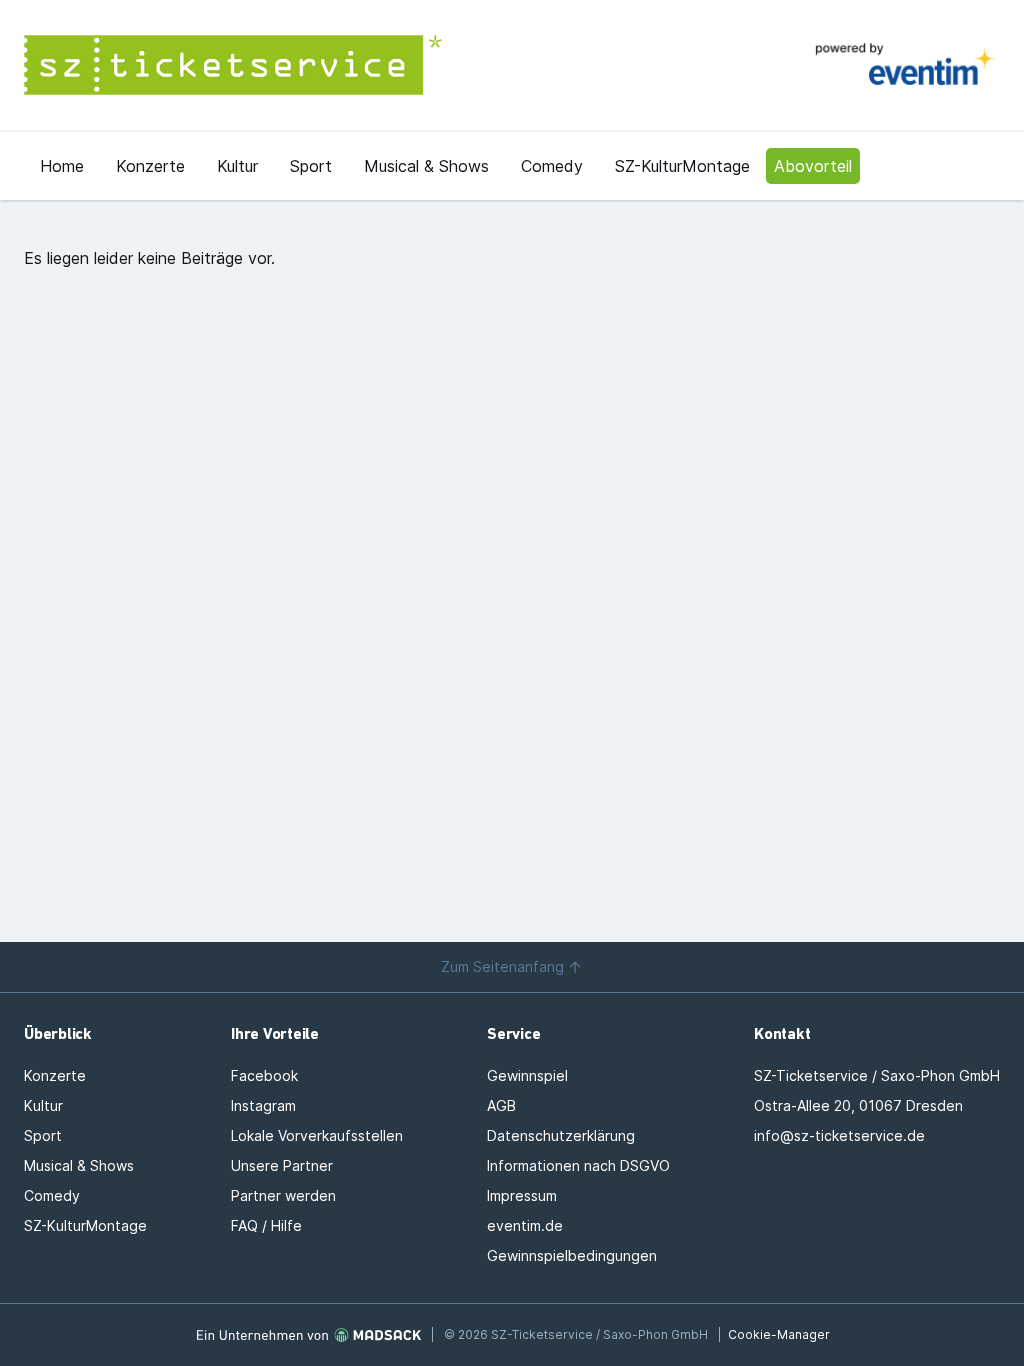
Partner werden (283, 1195)
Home (62, 166)
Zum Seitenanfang (502, 966)
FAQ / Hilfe (266, 1225)
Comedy (552, 166)
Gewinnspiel (527, 1075)
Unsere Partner (282, 1165)
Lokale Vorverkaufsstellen (317, 1135)
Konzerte (150, 166)
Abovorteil (813, 166)
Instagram (263, 1105)
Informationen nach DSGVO (578, 1165)
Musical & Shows (426, 166)
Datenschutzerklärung (561, 1135)
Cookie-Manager (779, 1334)
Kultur (237, 166)
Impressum (522, 1195)
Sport (311, 166)
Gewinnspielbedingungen (572, 1255)
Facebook (264, 1075)
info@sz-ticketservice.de (839, 1135)
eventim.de (525, 1225)
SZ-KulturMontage (682, 166)
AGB (501, 1105)
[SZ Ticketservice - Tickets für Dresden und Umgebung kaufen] (268, 65)
